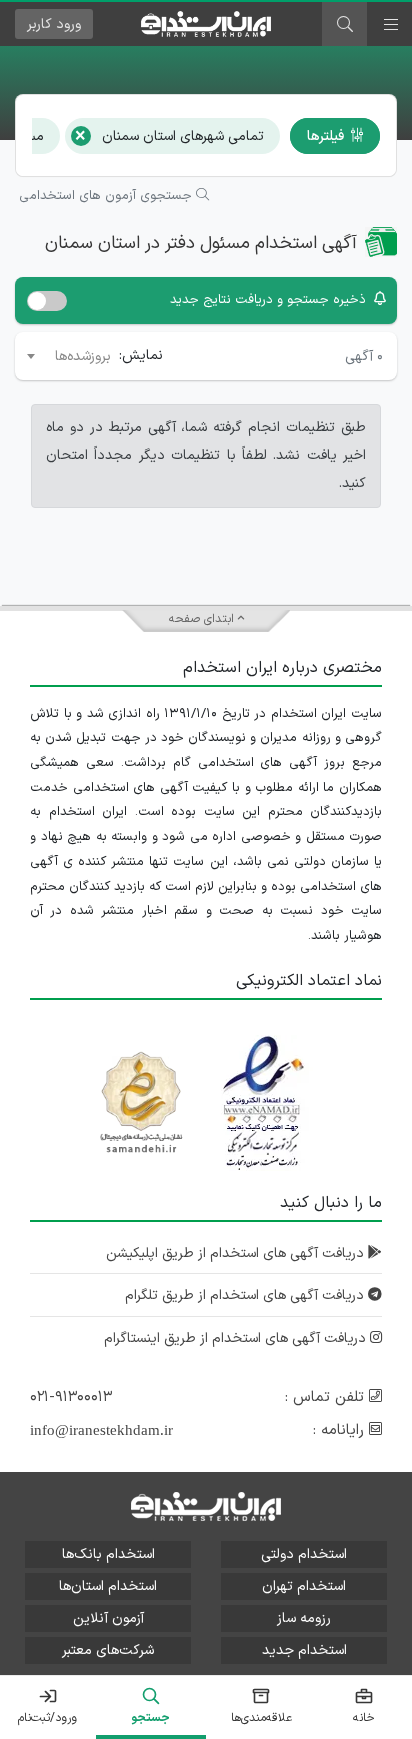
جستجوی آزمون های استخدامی (107, 196)
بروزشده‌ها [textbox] (83, 356)
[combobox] (67, 356)
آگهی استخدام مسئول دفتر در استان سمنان (201, 243)
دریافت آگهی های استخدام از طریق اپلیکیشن (237, 1253)
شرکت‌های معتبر (108, 1650)
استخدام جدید (304, 1650)
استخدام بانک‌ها (108, 1554)
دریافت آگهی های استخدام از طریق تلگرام (246, 1295)
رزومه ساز (304, 1618)
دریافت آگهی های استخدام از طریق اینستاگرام (237, 1338)
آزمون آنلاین (108, 1618)
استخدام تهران (304, 1586)
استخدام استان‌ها (108, 1586)
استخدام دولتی (304, 1554)
